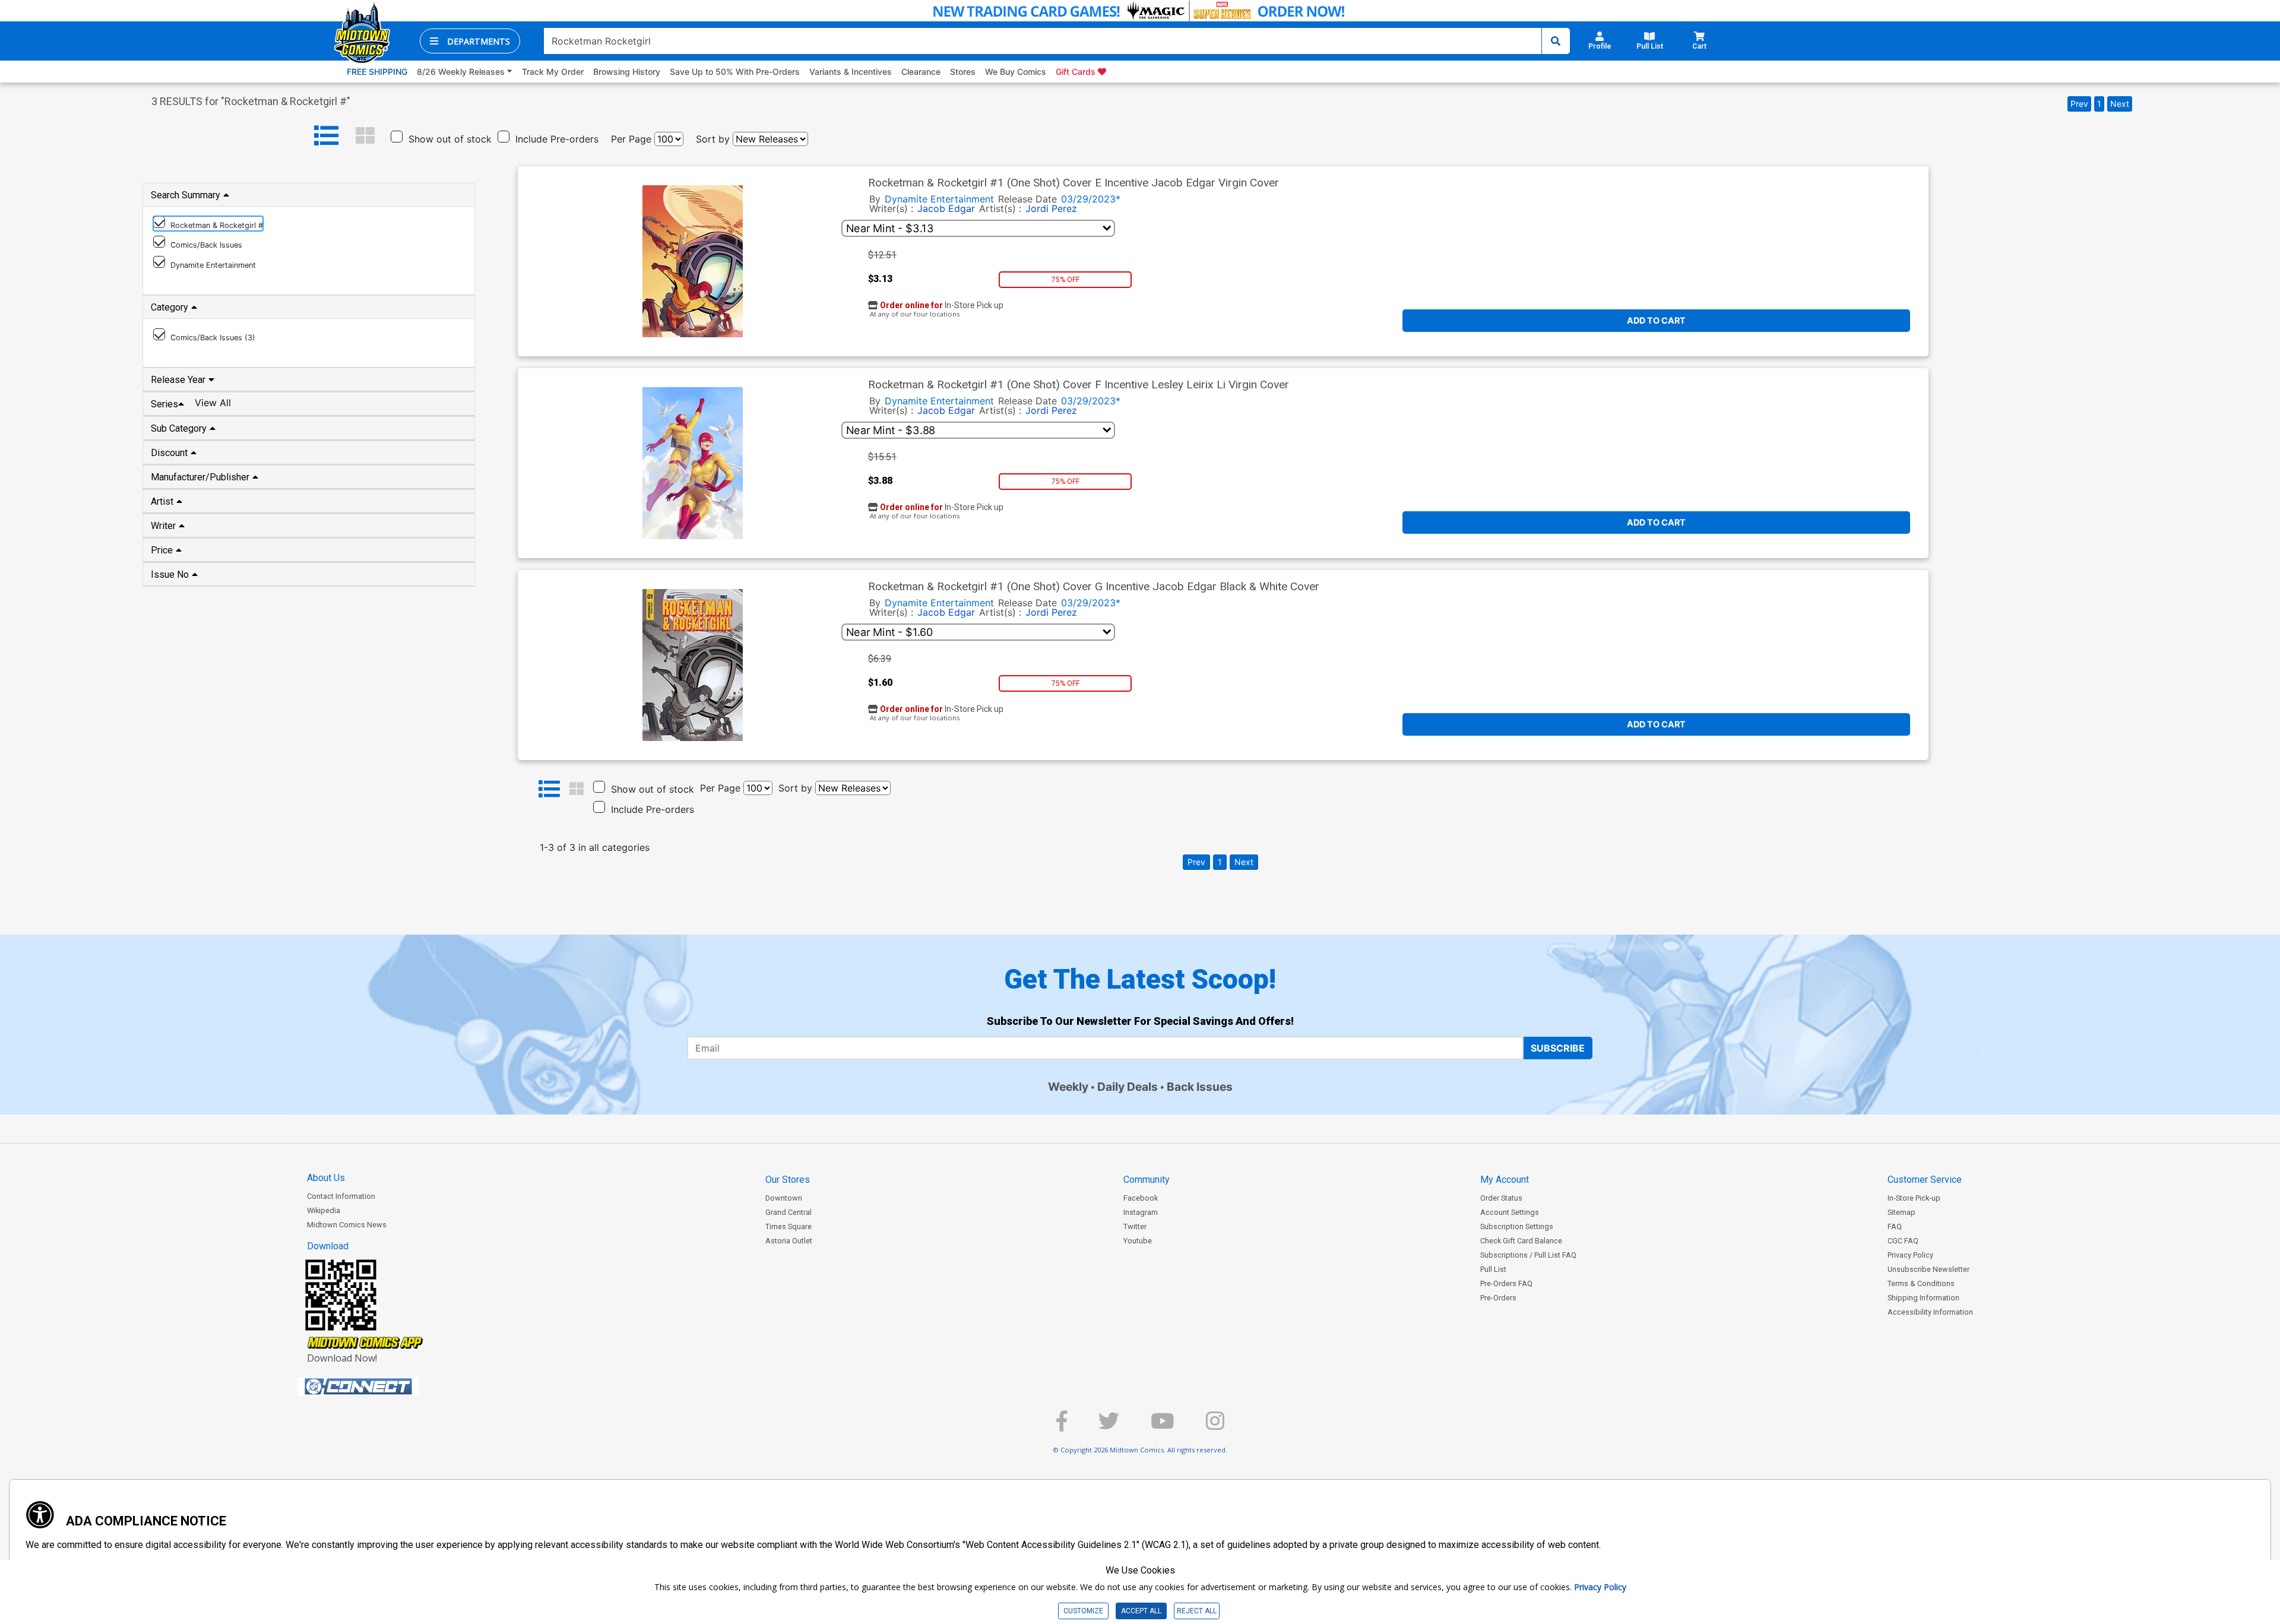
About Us (326, 1178)
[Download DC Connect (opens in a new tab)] (381, 1386)
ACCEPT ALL (1141, 1611)
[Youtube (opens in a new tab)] (1163, 1426)
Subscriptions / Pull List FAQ (1528, 1255)
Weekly (1068, 1087)
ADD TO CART (1656, 320)
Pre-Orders (1498, 1298)
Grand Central (788, 1212)
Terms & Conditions (1921, 1283)
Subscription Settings (1517, 1226)
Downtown (784, 1198)
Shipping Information (1923, 1298)
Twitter (1135, 1226)
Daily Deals (1128, 1087)
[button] (470, 41)
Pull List (1493, 1269)
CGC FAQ (1903, 1241)
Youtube (1138, 1241)
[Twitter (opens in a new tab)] (1109, 1426)
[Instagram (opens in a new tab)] (1215, 1426)
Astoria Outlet (789, 1241)
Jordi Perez (1051, 208)
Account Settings (1510, 1212)
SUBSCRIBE (1558, 1048)
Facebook (1141, 1198)
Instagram (1141, 1212)
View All (213, 403)
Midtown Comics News (347, 1225)
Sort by (713, 139)
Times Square (788, 1226)
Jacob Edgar (946, 208)
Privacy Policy (1910, 1255)
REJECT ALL (1197, 1611)
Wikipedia (324, 1210)
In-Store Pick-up (1914, 1198)
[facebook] (1062, 1426)
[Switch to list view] (327, 136)
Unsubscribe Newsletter (1928, 1269)
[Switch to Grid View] (365, 136)
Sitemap (1901, 1212)
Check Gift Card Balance (1521, 1241)
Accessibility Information (1930, 1312)
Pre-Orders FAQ (1506, 1283)
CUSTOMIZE (1083, 1611)
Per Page (631, 139)
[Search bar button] (1556, 41)
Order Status (1501, 1198)
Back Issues (1200, 1087)
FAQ (1895, 1226)
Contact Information (341, 1196)
